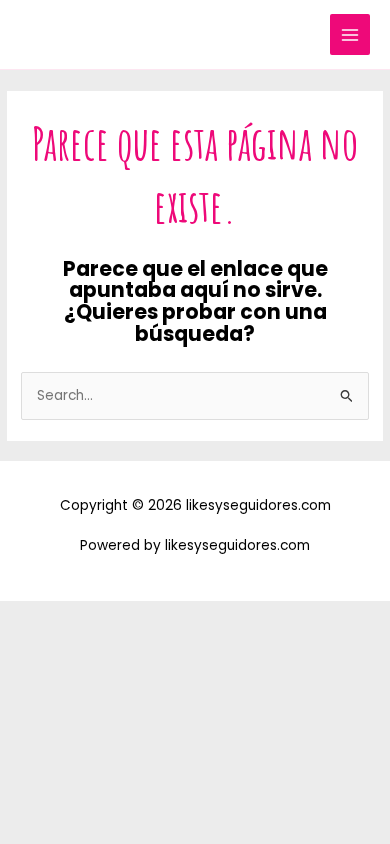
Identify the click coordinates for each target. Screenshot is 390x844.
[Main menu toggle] (350, 34)
